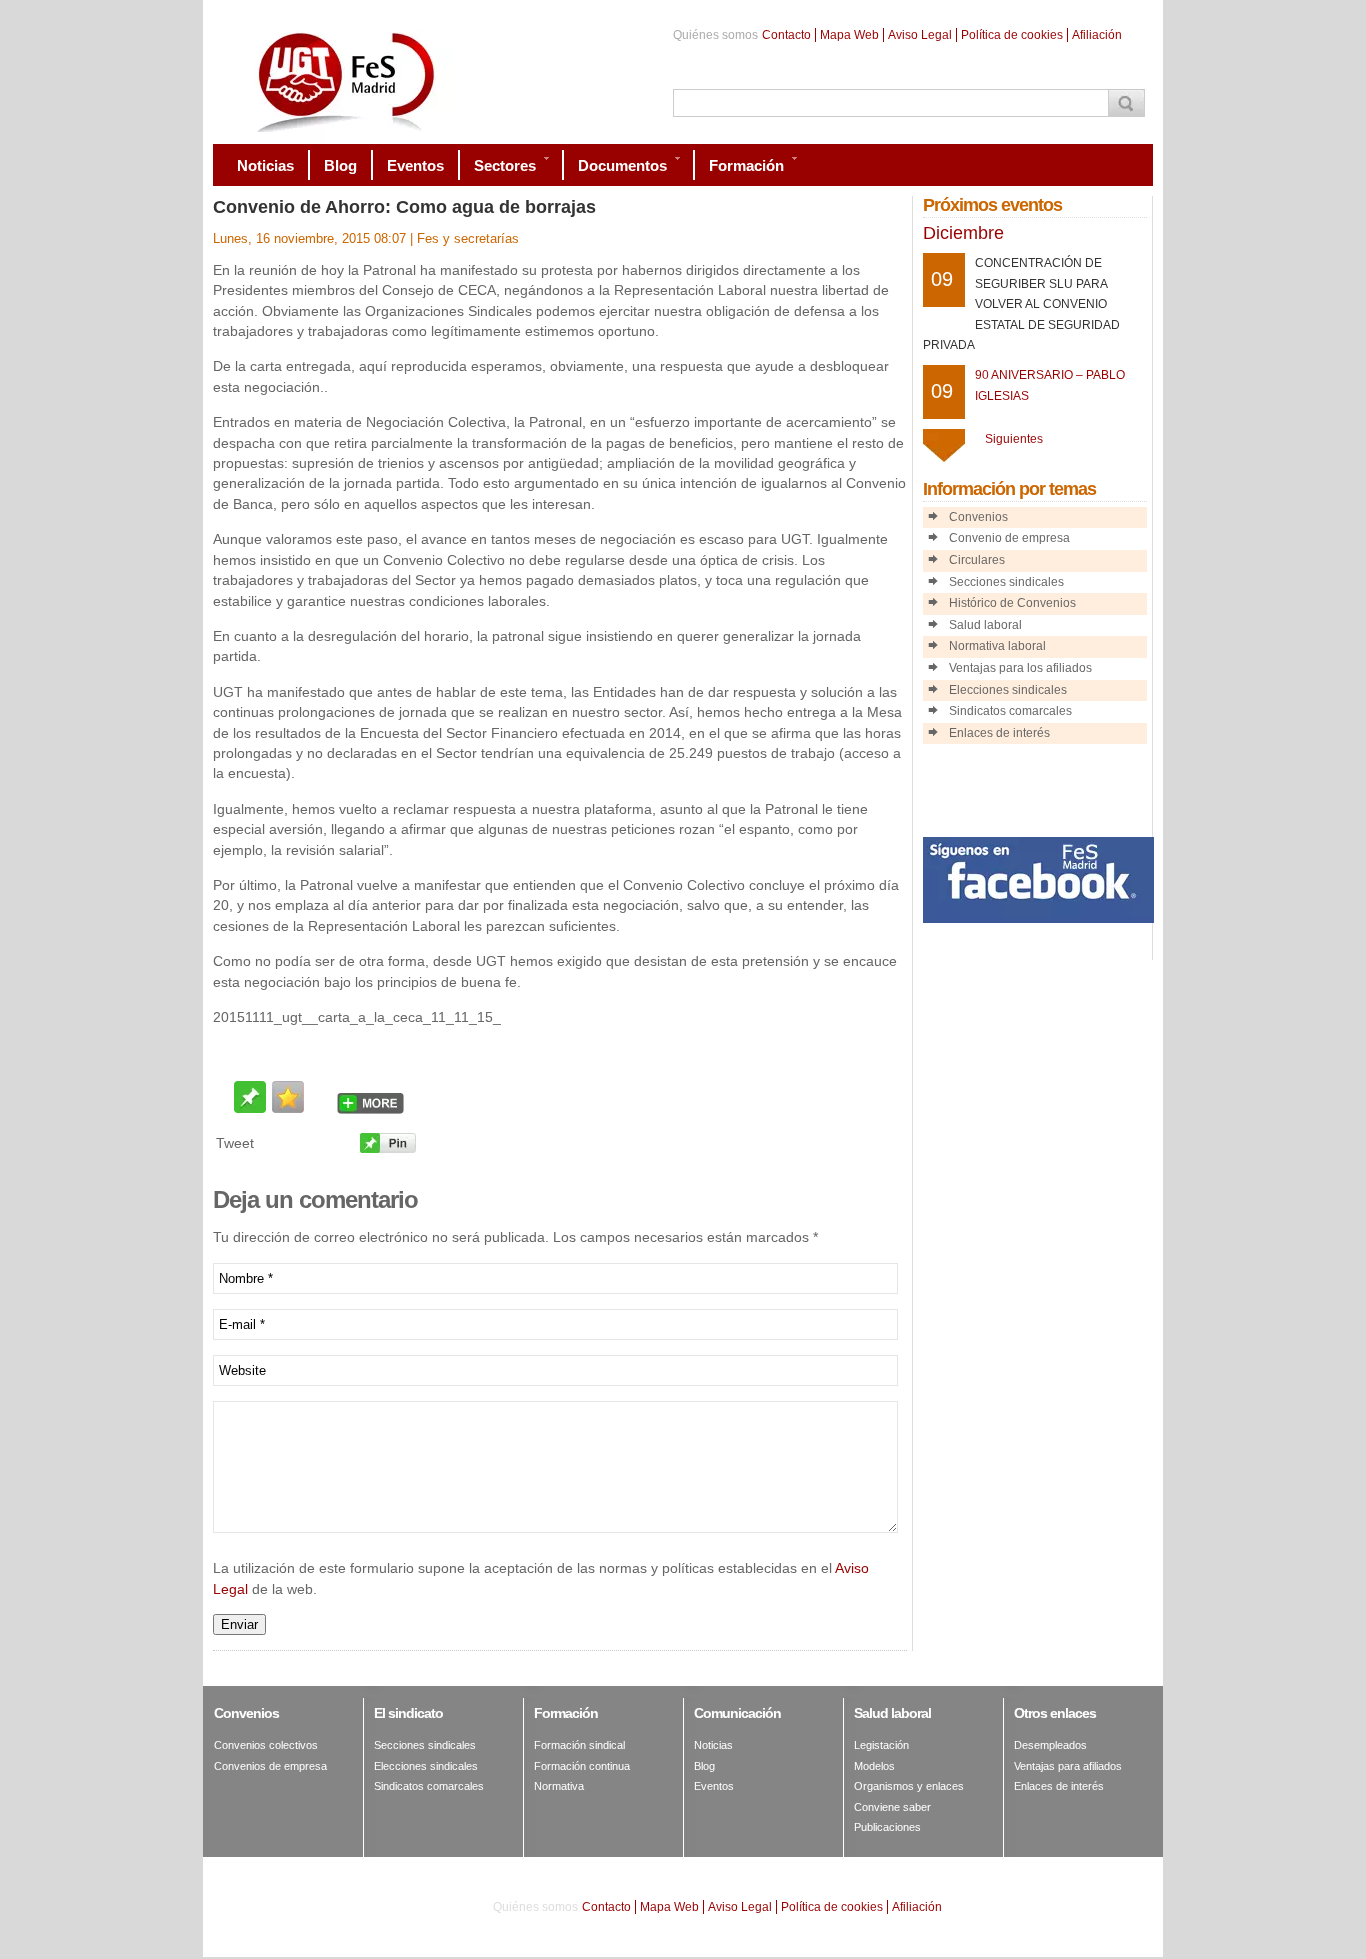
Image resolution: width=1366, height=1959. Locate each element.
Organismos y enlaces (909, 1786)
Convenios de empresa (270, 1766)
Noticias (713, 1745)
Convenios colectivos (266, 1745)
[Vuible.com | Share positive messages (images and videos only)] (250, 1107)
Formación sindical (579, 1745)
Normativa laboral (997, 646)
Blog (704, 1766)
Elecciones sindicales (1008, 690)
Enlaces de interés (999, 733)
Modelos (874, 1766)
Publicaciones (887, 1827)
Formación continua (582, 1766)
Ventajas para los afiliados (1020, 668)
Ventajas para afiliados (1068, 1766)
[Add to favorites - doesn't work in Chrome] (288, 1097)
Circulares (977, 560)
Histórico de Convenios (1012, 603)
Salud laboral (985, 625)
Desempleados (1050, 1745)
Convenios (978, 517)
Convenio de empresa (1009, 538)
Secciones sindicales (1006, 582)
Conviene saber (892, 1807)
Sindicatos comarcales (1010, 711)
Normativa (559, 1786)
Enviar (239, 1624)
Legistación (881, 1745)
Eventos (714, 1786)
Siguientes (1014, 439)
